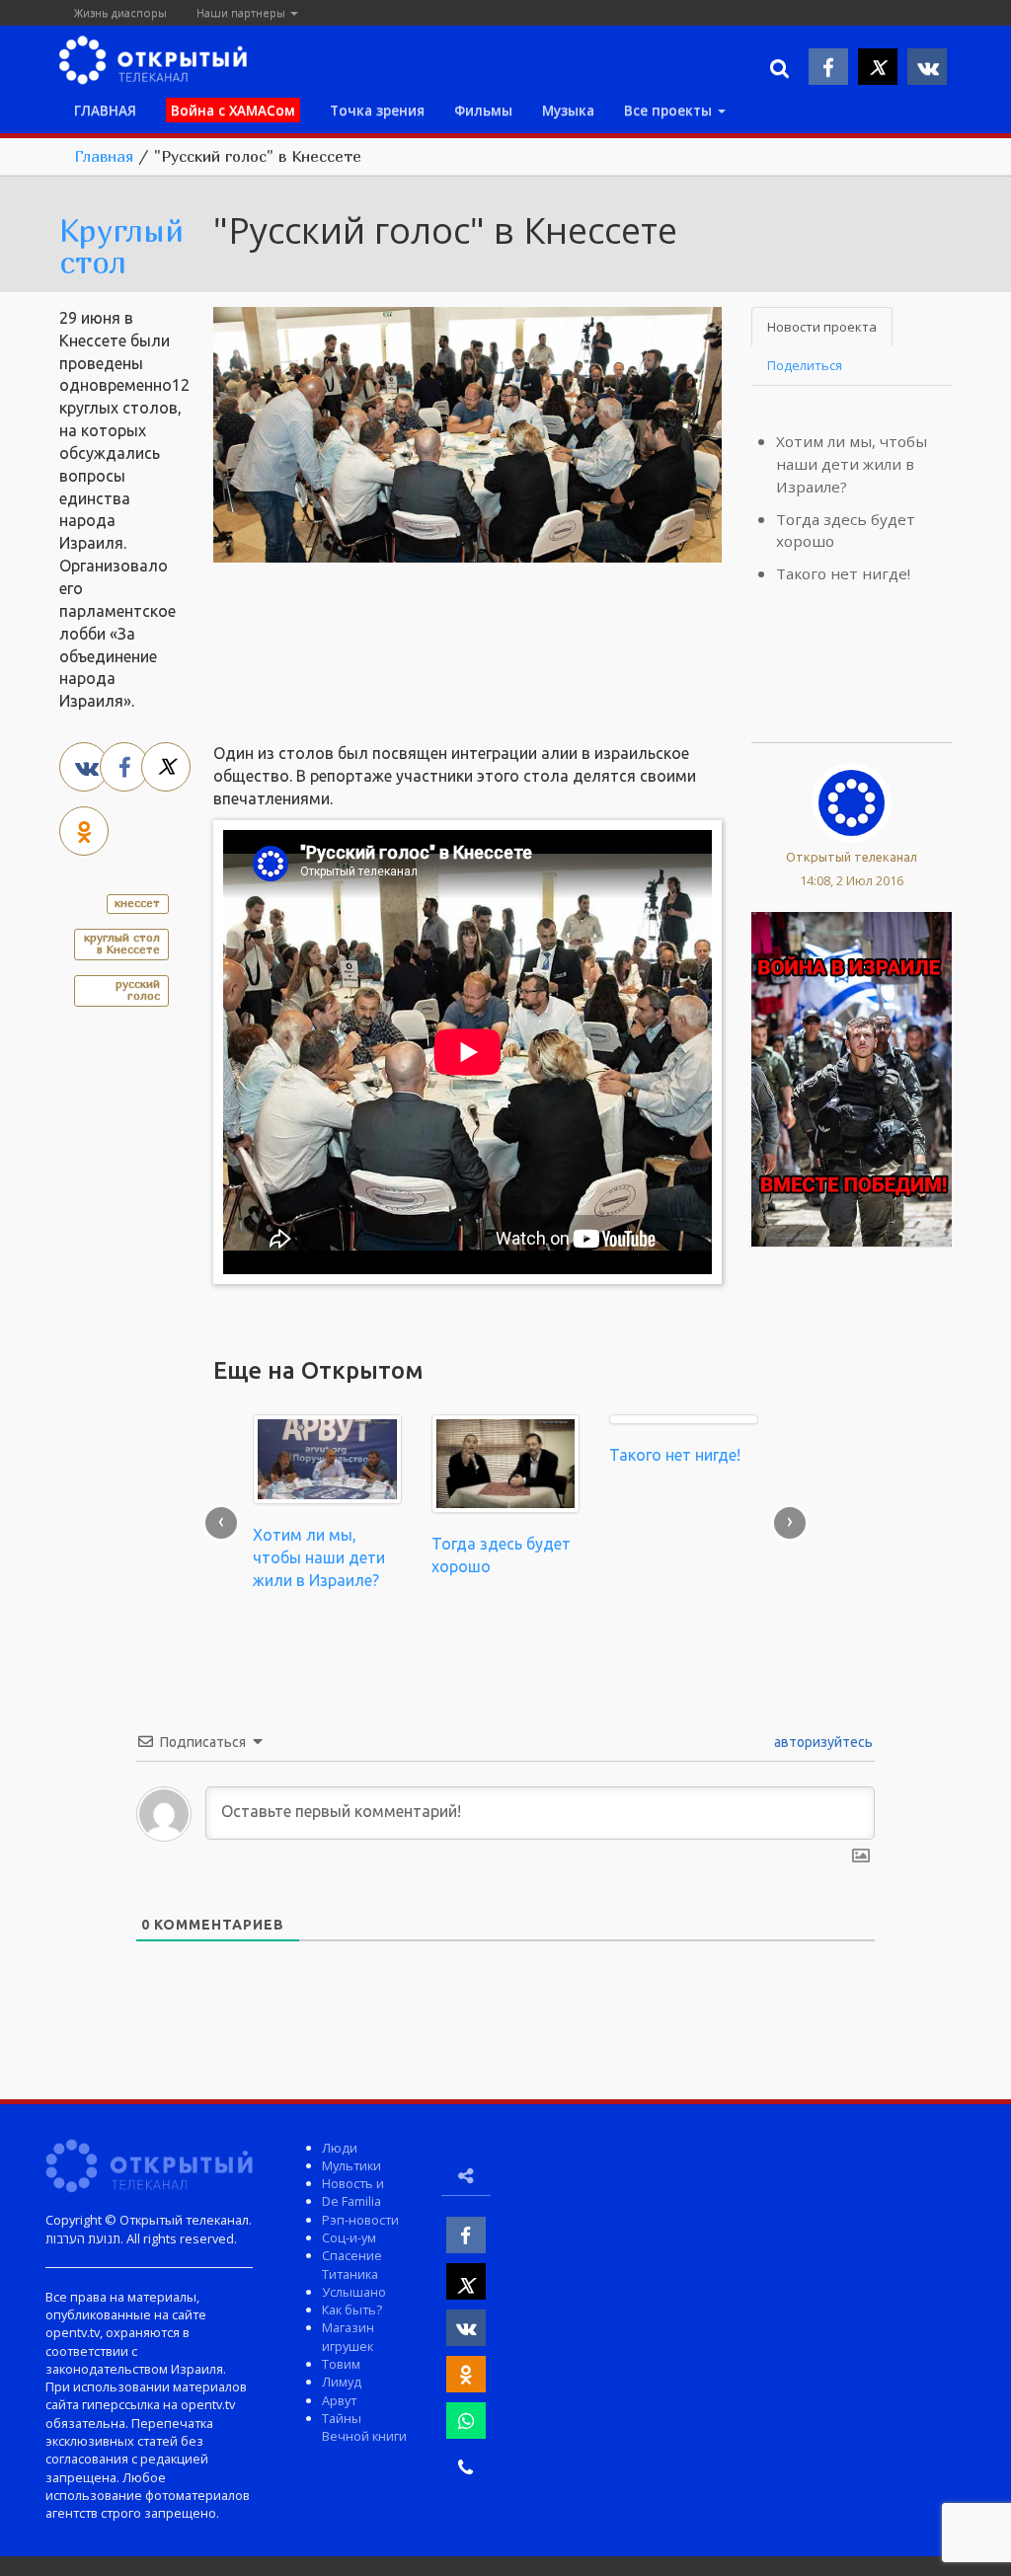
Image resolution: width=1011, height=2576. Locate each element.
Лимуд (342, 2382)
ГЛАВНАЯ (105, 110)
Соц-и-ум (349, 2237)
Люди (340, 2148)
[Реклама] (852, 1078)
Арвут (339, 2400)
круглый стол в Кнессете (122, 943)
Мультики (351, 2165)
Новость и (353, 2183)
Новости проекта (822, 327)
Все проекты (670, 110)
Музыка (568, 110)
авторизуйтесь (822, 1742)
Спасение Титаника (352, 2264)
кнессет (137, 903)
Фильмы (483, 110)
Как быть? (352, 2310)
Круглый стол (121, 246)
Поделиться (805, 365)
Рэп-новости (360, 2220)
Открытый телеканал (852, 857)
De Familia (351, 2201)
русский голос (138, 989)
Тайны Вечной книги (364, 2427)
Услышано (354, 2292)
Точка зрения (377, 110)
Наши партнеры (242, 12)
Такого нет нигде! (843, 573)
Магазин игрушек (348, 2336)
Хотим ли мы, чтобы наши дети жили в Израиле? (852, 464)
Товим (341, 2364)
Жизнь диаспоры (120, 12)
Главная (104, 156)
